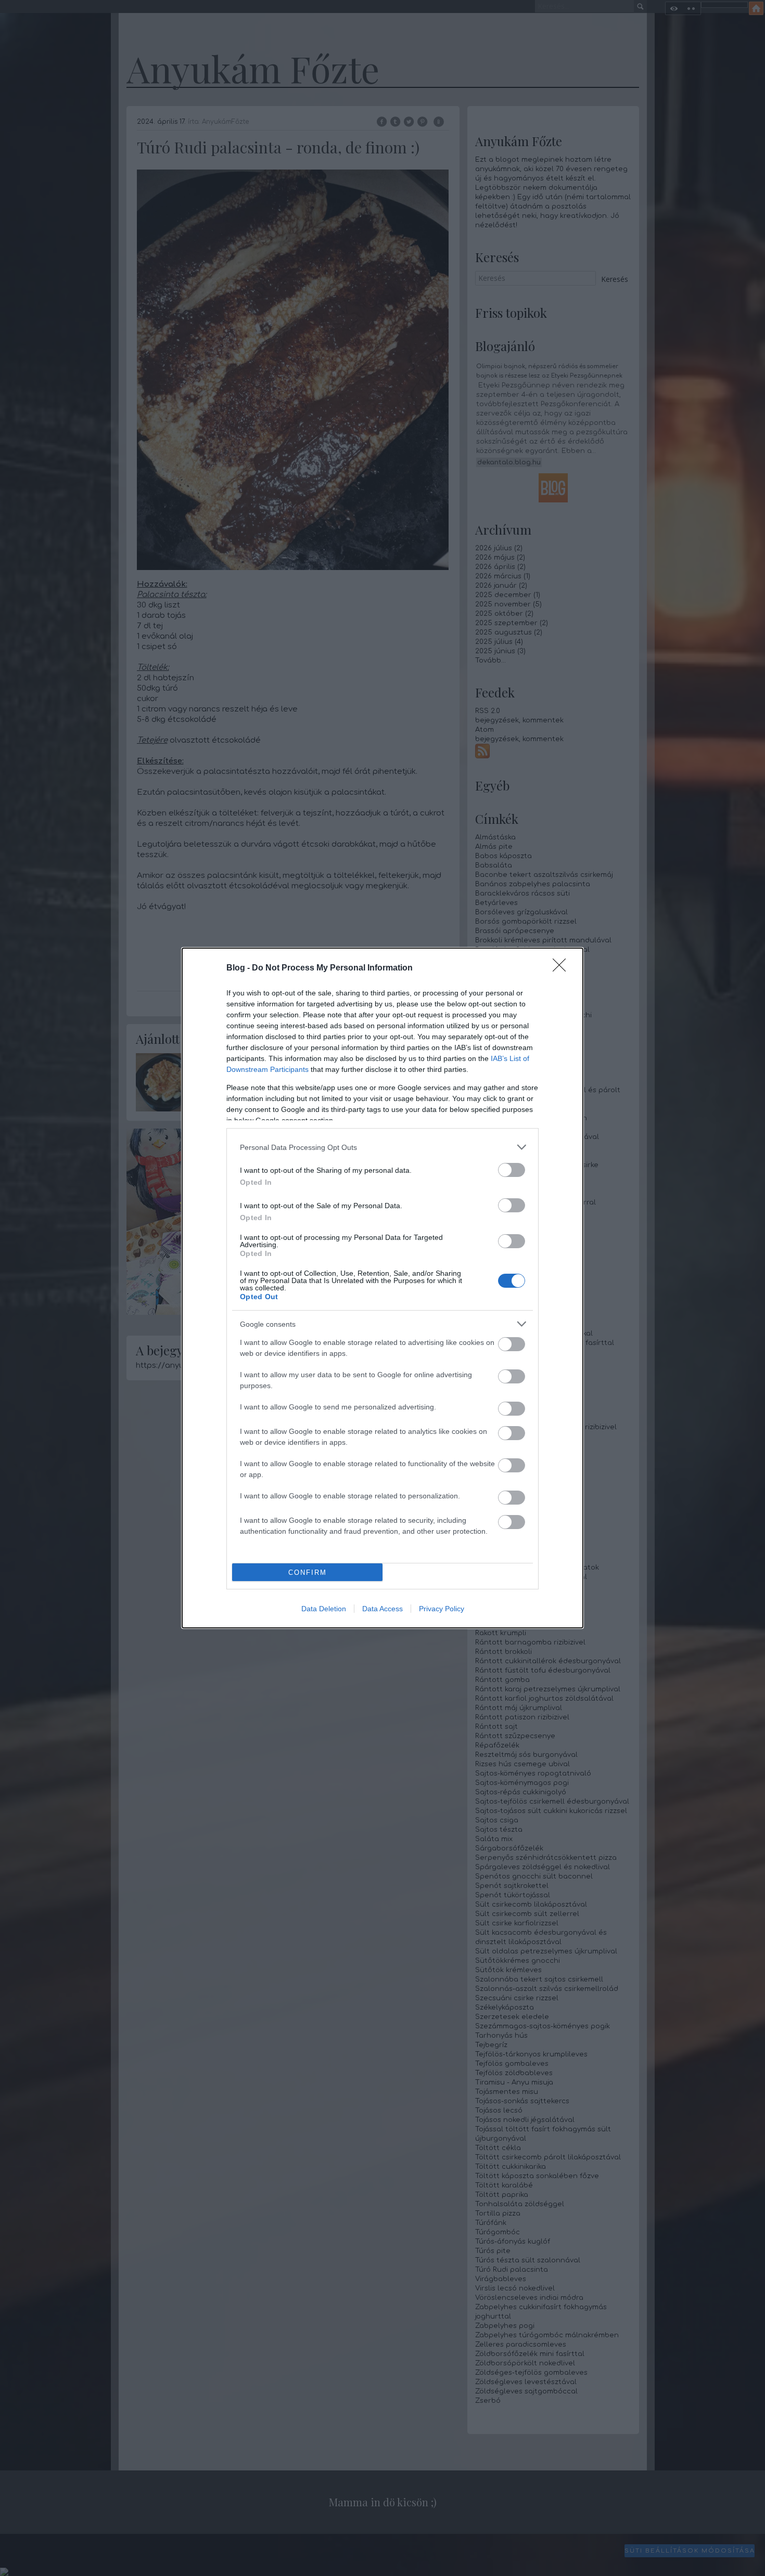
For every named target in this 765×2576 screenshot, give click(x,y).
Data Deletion (324, 1609)
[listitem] (382, 1147)
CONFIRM (308, 1572)
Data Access (382, 1609)
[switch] (512, 1170)
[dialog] (382, 1288)
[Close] (563, 968)
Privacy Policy (442, 1609)
